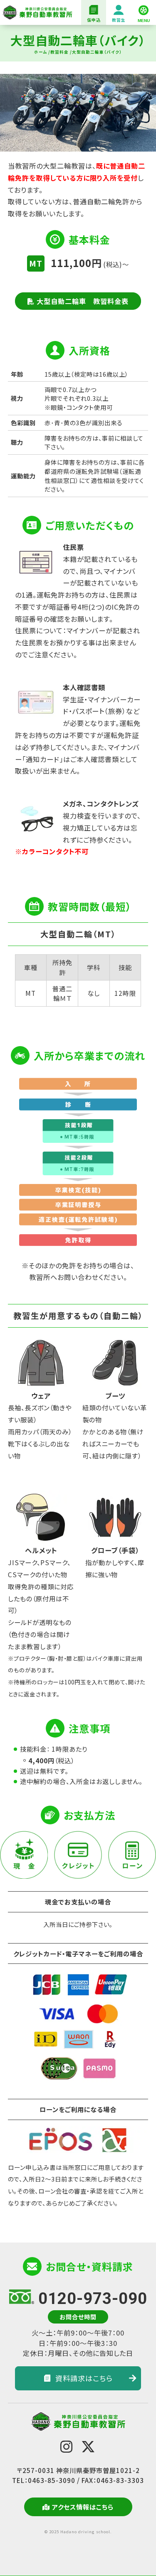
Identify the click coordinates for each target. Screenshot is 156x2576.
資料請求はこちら (84, 2378)
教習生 (119, 20)
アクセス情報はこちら (83, 2507)
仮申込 (94, 20)
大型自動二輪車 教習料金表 (83, 301)
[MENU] (144, 12)
